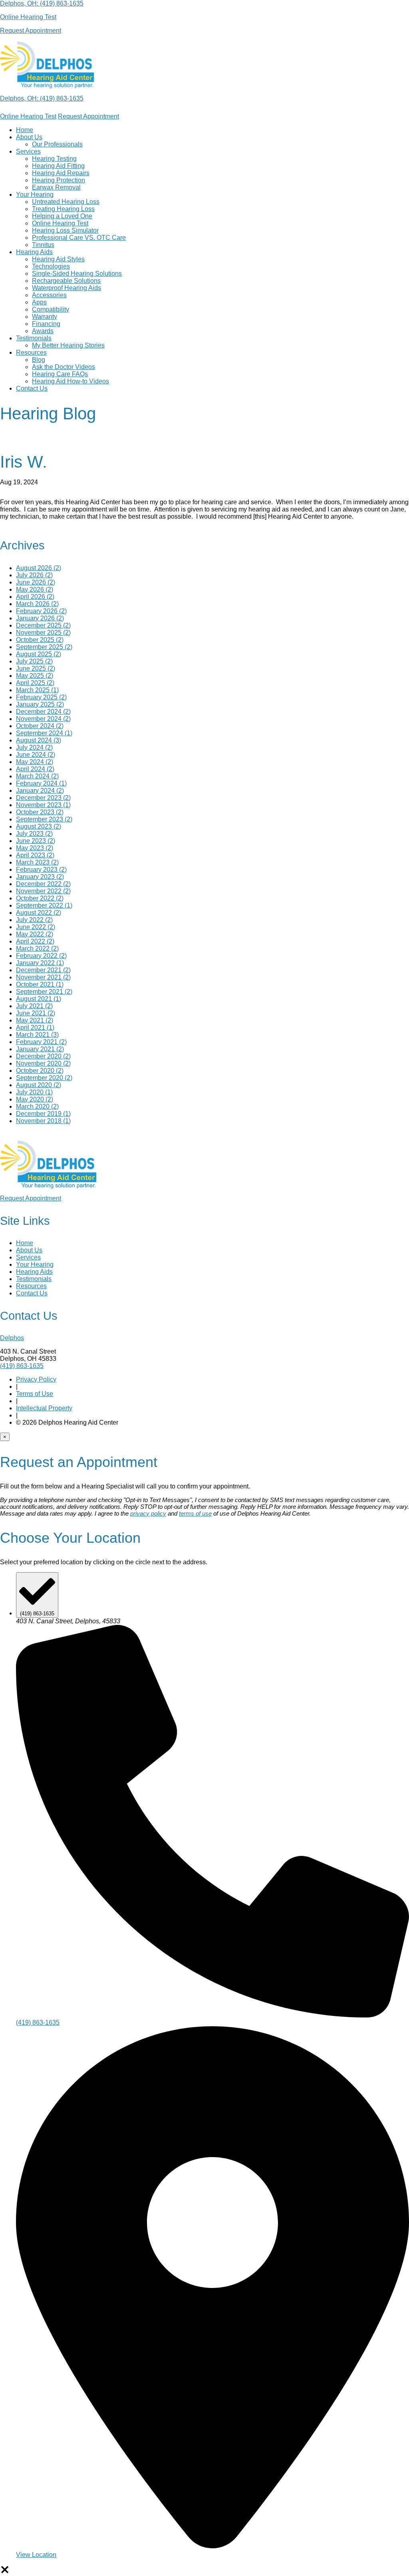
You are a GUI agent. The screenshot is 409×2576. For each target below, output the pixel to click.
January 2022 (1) (40, 963)
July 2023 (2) (34, 834)
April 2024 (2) (35, 769)
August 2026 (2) (39, 568)
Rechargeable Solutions (66, 281)
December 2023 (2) (43, 798)
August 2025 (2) (39, 654)
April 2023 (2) (35, 855)
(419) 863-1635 (62, 3)
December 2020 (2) (43, 1056)
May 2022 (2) (35, 934)
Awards (43, 331)
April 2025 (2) (35, 683)
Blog (39, 360)
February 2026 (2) (41, 611)
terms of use (195, 1513)
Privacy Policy (36, 1379)
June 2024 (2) (36, 755)
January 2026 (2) (40, 618)
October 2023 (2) (40, 812)
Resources (31, 352)
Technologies (51, 266)
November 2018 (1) (43, 1121)
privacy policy (148, 1513)
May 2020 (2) (35, 1099)
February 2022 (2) (41, 956)
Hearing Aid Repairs (61, 173)
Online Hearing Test (28, 116)
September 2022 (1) (44, 905)
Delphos (12, 1338)
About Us (29, 137)
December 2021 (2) (43, 970)
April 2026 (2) (35, 597)
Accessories (49, 295)
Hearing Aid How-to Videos (70, 381)
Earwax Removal (56, 187)
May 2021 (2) (35, 1020)
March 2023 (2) (37, 862)
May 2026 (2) (35, 589)
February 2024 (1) (41, 783)
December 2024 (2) (43, 712)
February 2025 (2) (41, 697)
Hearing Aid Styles (58, 259)
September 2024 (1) (44, 733)
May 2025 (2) (35, 676)
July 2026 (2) (34, 575)
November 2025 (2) (43, 633)
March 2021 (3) (37, 1035)
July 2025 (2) (34, 661)
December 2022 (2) (43, 884)
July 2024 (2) (34, 747)
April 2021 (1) (35, 1027)
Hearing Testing (54, 159)
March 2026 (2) (37, 604)
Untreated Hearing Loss (66, 202)
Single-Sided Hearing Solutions (77, 273)
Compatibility (51, 309)
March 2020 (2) (37, 1106)
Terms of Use (35, 1394)
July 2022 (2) (34, 920)
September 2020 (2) (44, 1078)
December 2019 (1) (43, 1114)
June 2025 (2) (36, 668)
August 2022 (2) (39, 913)
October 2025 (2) (40, 640)
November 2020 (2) (43, 1063)
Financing (46, 324)
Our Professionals (57, 144)
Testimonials (34, 338)
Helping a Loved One (62, 216)
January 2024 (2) (40, 791)
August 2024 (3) (39, 740)
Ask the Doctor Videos (64, 367)
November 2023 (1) (43, 805)
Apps (39, 302)
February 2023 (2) (41, 870)
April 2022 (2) (35, 941)
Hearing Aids (34, 252)
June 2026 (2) (36, 582)
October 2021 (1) (40, 984)
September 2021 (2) (44, 992)
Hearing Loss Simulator (65, 230)
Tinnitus (43, 245)
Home (25, 130)
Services (28, 151)
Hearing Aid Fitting (58, 166)
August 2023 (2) (39, 826)
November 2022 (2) (43, 891)
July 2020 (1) (34, 1092)
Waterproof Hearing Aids (67, 288)
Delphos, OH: (20, 3)
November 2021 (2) (43, 977)
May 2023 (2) (35, 848)
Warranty (45, 317)
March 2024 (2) (37, 776)
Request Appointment (88, 116)
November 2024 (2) (43, 719)
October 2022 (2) (40, 898)
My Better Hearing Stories (68, 345)
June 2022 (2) (36, 927)
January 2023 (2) (40, 877)
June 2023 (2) (36, 841)
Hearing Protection (59, 180)
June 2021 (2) (36, 1013)
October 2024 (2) (40, 726)
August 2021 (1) (39, 999)
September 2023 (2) (44, 819)
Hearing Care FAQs (60, 374)
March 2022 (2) (37, 948)
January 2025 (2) (40, 704)
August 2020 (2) (39, 1085)
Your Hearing (35, 194)
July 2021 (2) (34, 1006)
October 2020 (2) (40, 1071)
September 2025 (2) (44, 647)
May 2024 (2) (35, 762)
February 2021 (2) (41, 1042)
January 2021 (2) (40, 1049)
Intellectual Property (44, 1408)
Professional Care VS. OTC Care (79, 238)
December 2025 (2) (43, 625)
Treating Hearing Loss (63, 209)
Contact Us (32, 388)
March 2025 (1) (37, 690)
